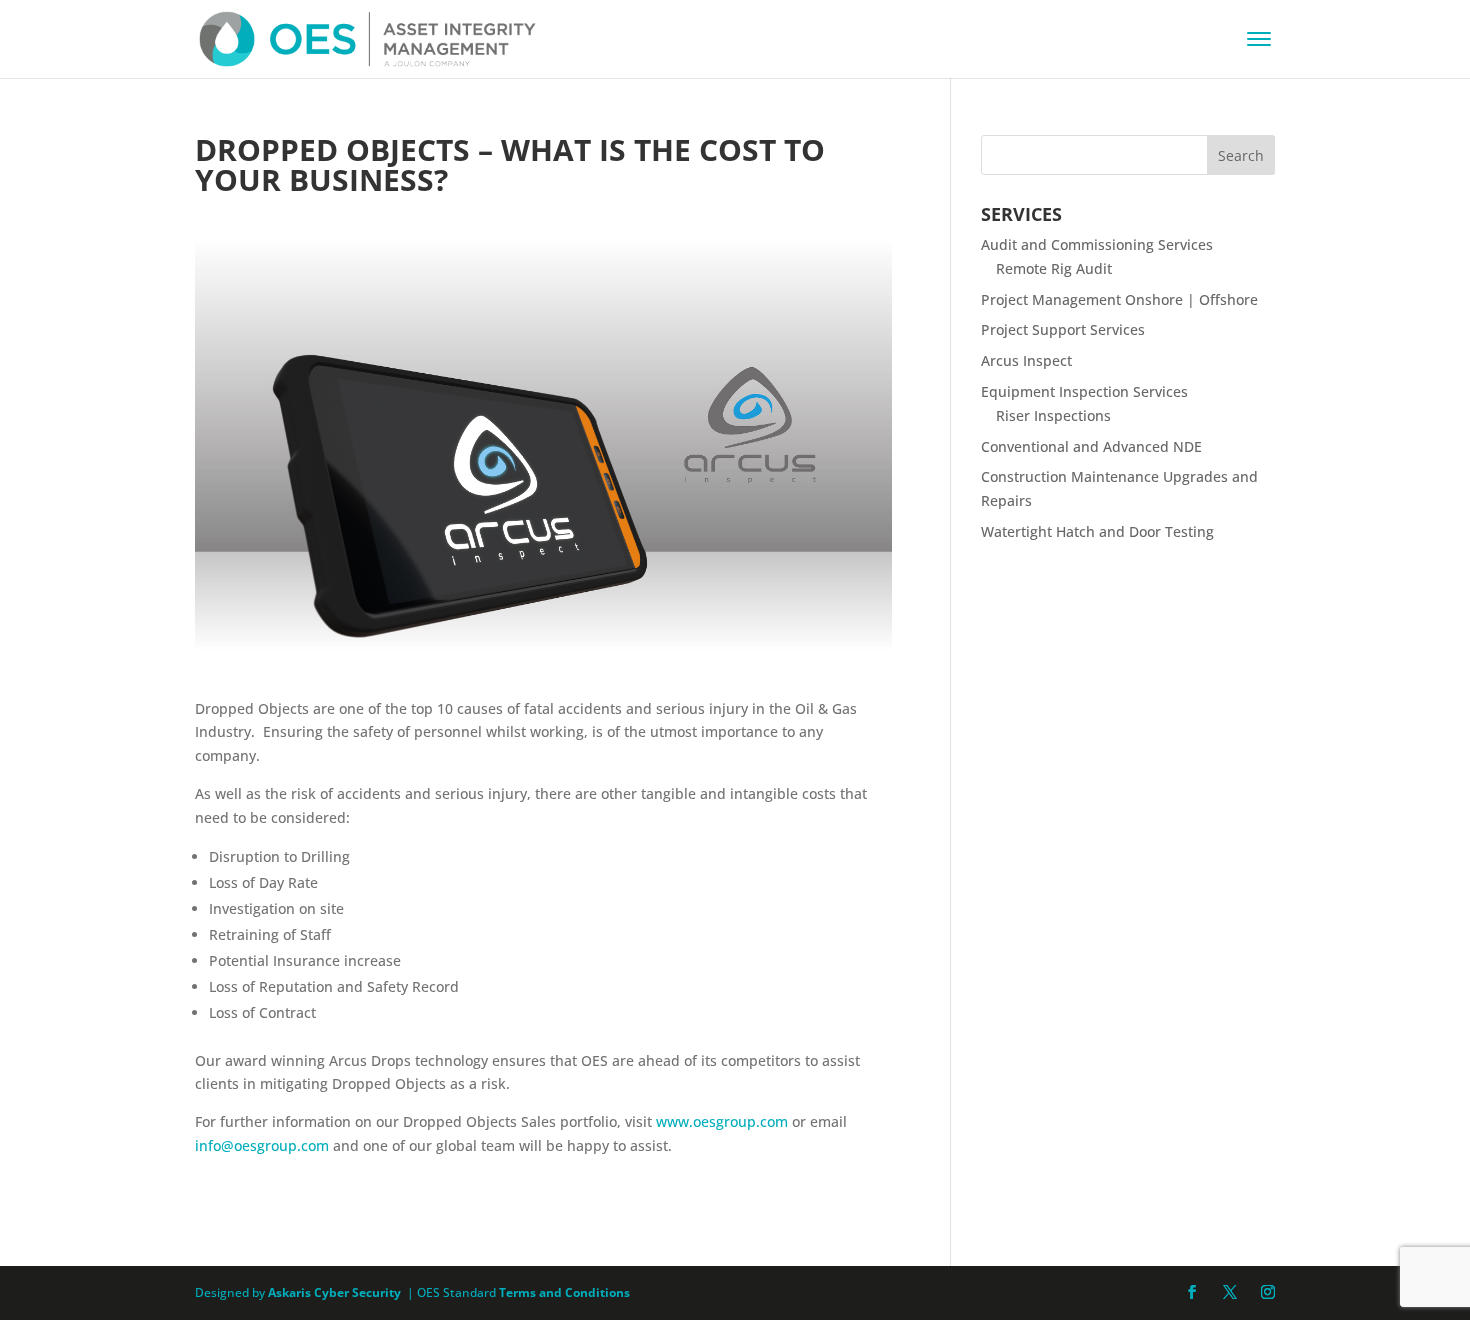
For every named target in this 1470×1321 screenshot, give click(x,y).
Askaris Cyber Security (333, 1292)
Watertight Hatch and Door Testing (1097, 531)
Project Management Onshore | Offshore (1119, 299)
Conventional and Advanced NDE (1091, 446)
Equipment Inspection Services (1084, 391)
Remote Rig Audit (1054, 268)
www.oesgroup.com (722, 1121)
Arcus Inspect (1026, 360)
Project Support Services (1063, 329)
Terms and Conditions (564, 1292)
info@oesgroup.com (262, 1145)
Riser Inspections (1053, 415)
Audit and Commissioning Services (1097, 244)
